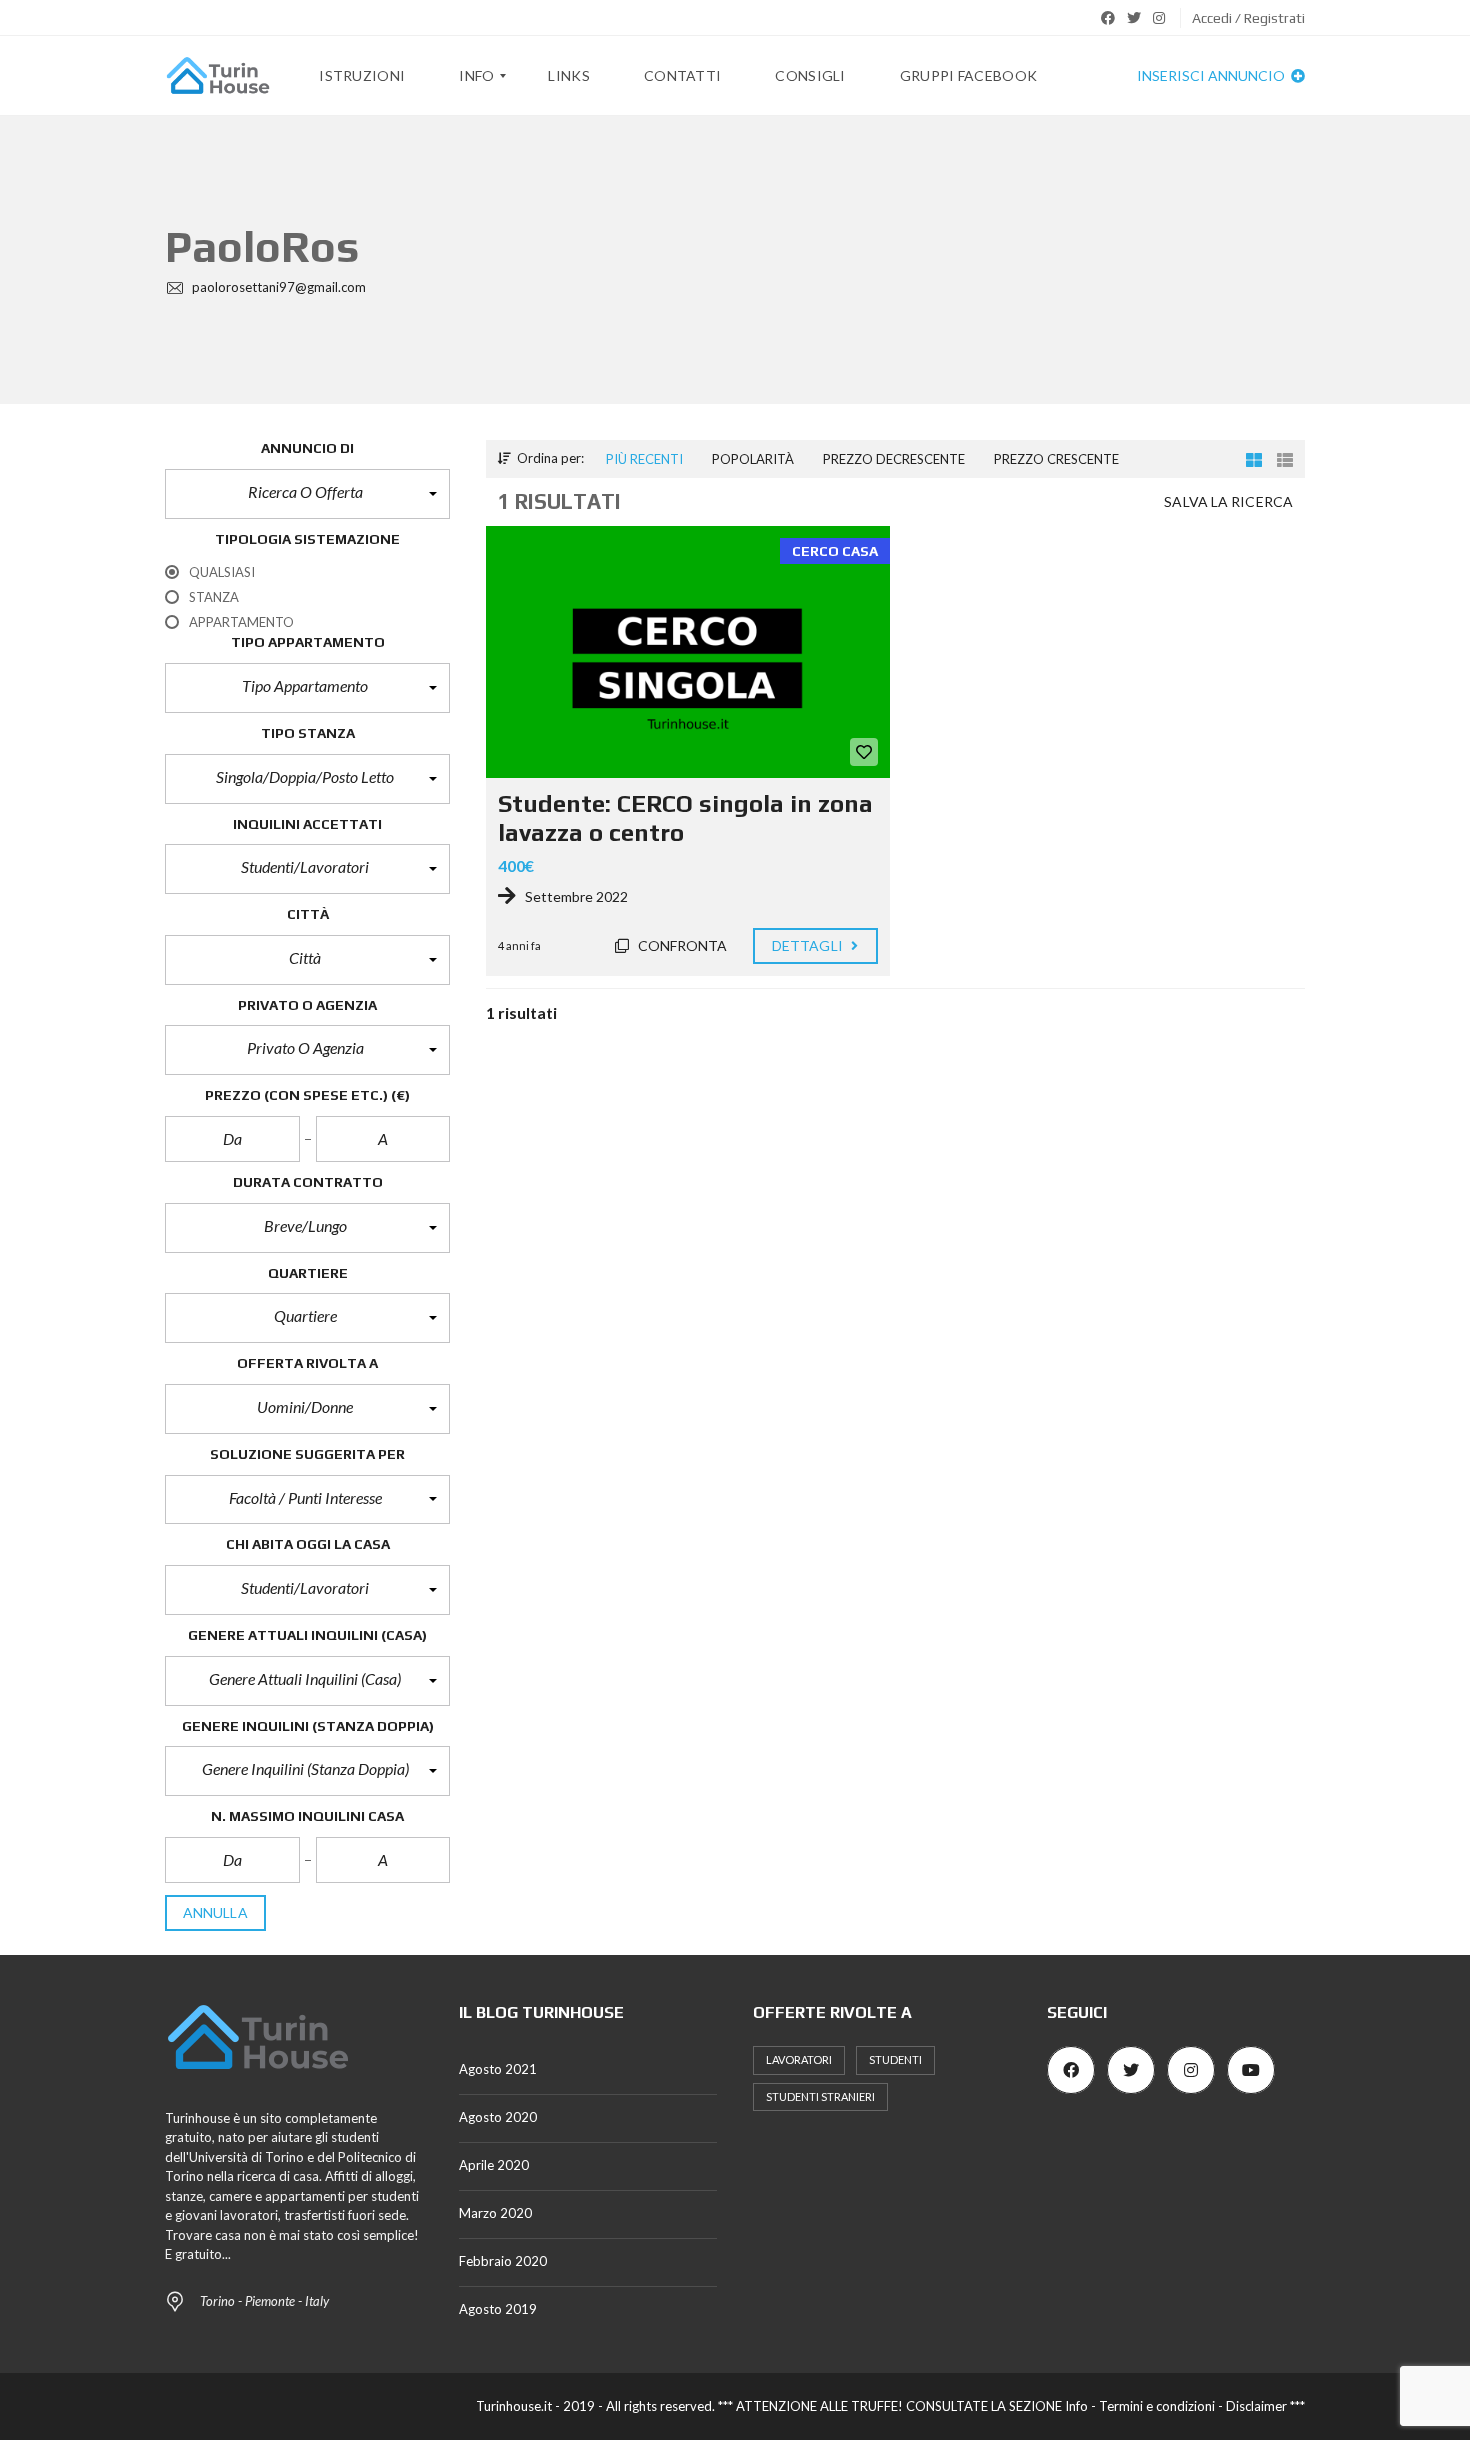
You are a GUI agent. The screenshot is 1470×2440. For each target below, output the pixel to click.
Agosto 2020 (498, 2117)
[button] (307, 494)
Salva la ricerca (1228, 501)
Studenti (895, 2059)
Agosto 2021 (498, 2069)
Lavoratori (799, 2059)
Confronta (681, 945)
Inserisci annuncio (1212, 75)
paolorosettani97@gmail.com (277, 287)
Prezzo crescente (1056, 459)
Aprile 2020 (494, 2165)
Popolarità (753, 459)
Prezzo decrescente (894, 459)
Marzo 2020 (495, 2213)
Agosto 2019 (498, 2309)
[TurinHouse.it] (218, 76)
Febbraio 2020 (503, 2261)
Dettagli (809, 945)
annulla (215, 1912)
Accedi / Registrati (1248, 18)
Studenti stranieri (820, 2096)
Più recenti (644, 459)
